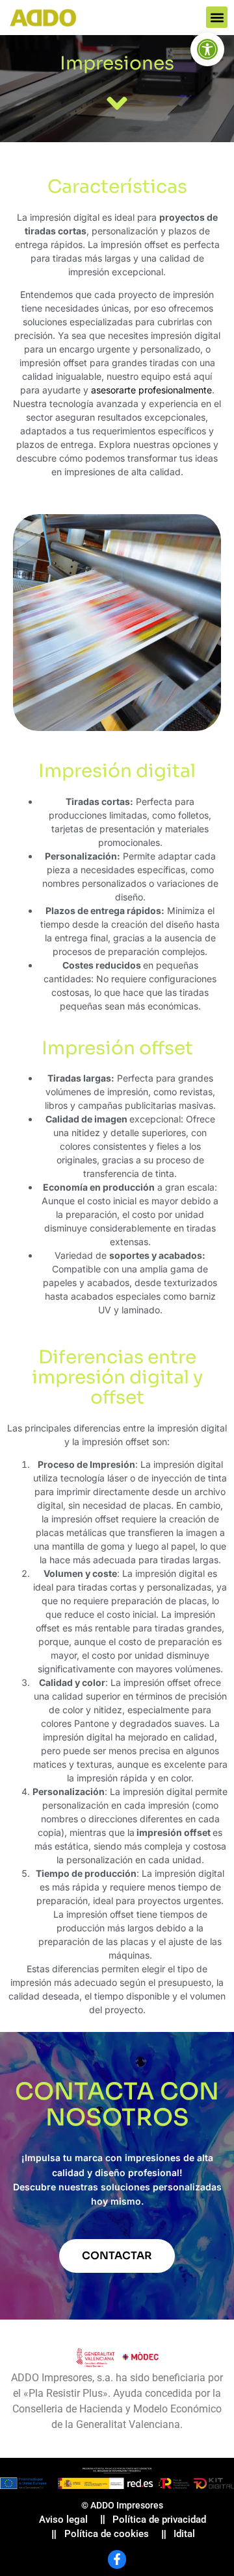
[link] (207, 49)
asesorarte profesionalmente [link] (151, 390)
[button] (217, 17)
